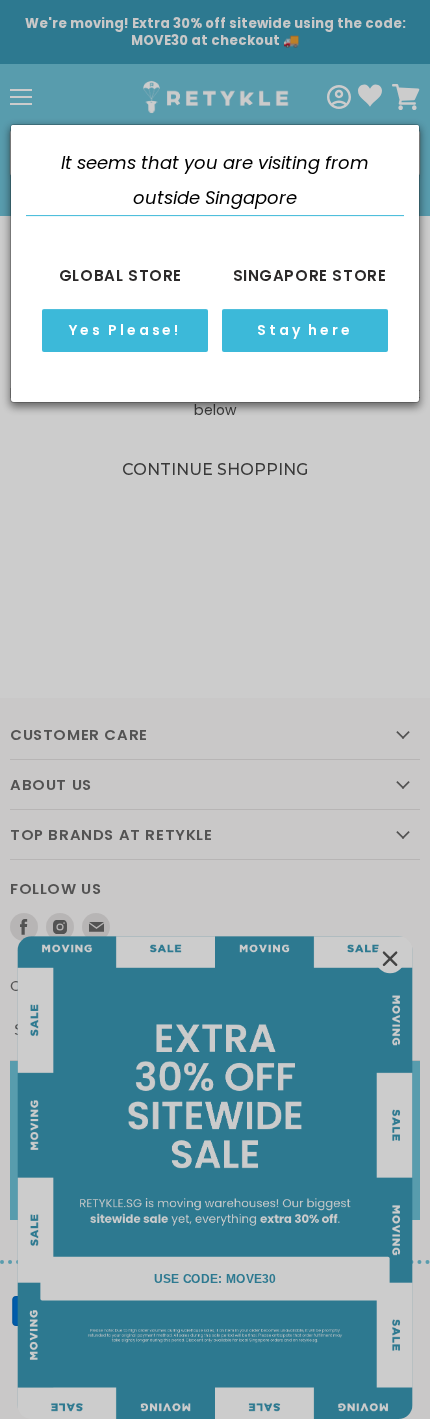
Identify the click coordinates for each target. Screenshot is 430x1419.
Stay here (304, 330)
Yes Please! (125, 330)
